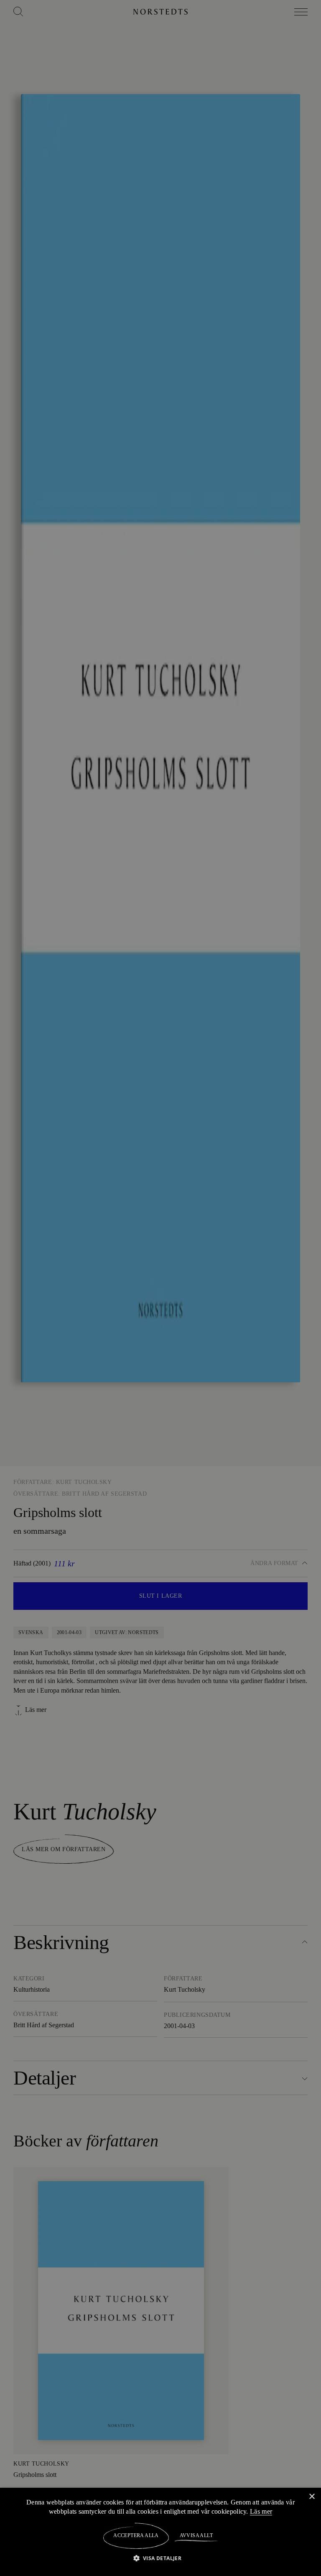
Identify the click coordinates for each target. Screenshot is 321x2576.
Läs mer (262, 2511)
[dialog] (160, 1288)
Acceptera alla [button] (136, 2535)
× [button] (312, 2496)
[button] (161, 2558)
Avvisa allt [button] (196, 2535)
